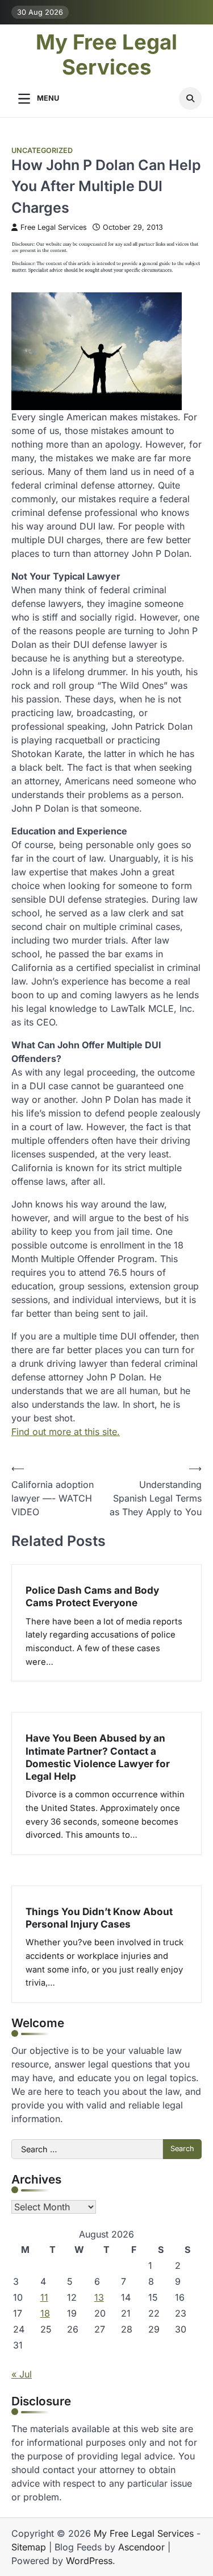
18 (45, 2313)
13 (99, 2297)
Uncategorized (42, 150)
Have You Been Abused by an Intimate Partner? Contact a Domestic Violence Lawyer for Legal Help (98, 1757)
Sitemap (29, 2547)
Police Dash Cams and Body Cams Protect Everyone (92, 1596)
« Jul (22, 2374)
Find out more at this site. (66, 1432)
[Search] (190, 98)
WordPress (89, 2561)
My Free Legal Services (106, 55)
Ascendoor (141, 2547)
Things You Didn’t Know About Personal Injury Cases (99, 1918)
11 (44, 2297)
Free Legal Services (54, 227)
